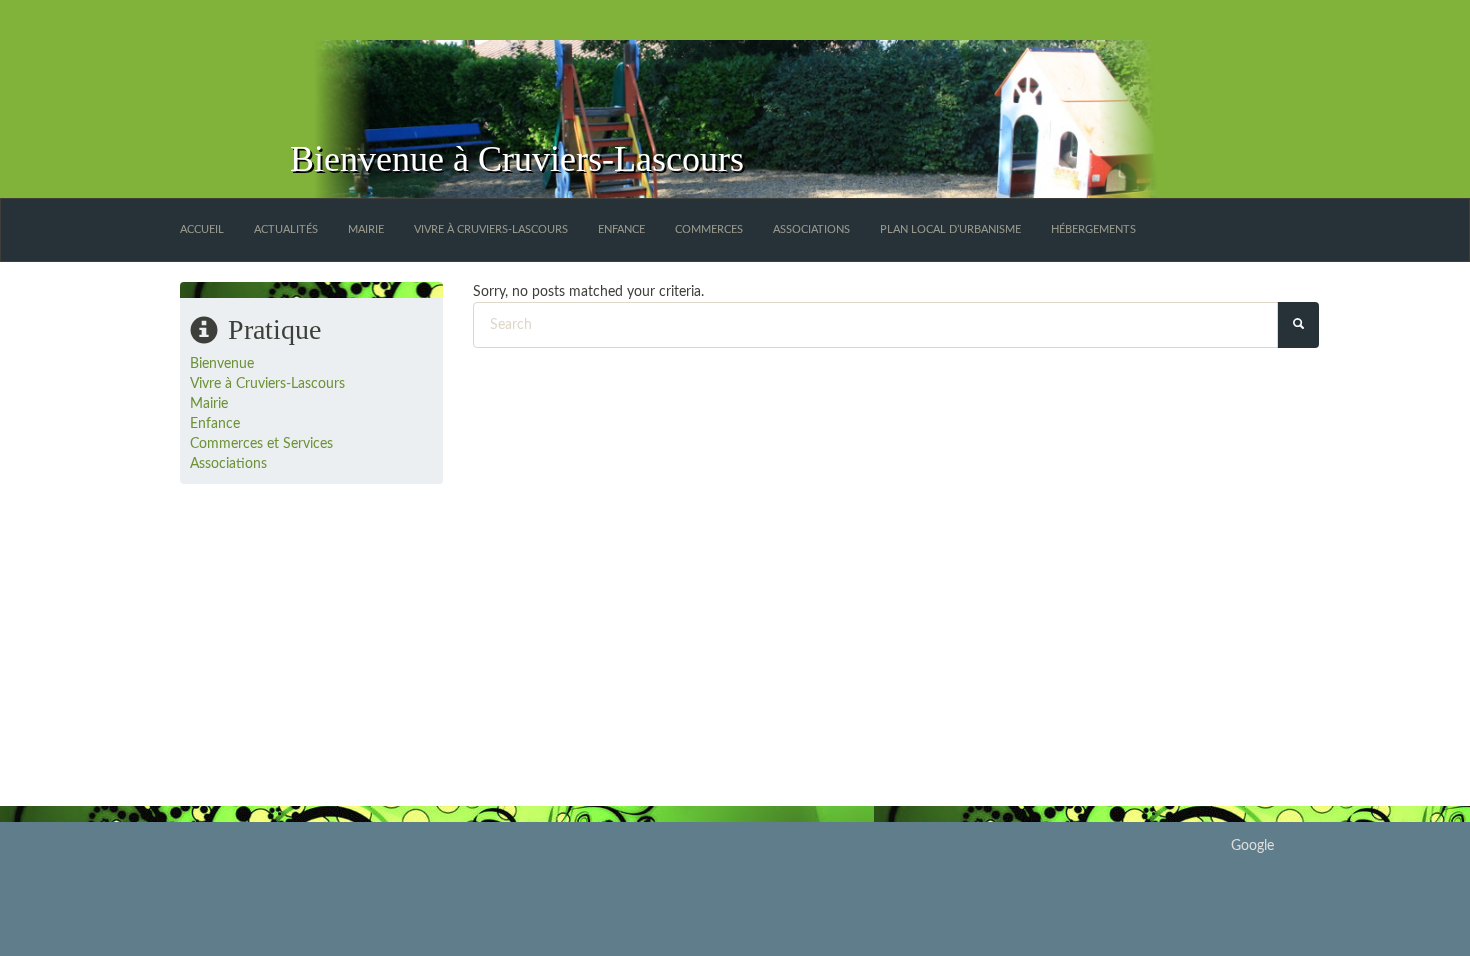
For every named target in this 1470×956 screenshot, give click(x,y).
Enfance (621, 229)
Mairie (366, 229)
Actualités (286, 229)
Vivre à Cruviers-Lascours (491, 229)
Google (1252, 846)
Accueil (202, 229)
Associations (811, 229)
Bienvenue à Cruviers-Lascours (517, 159)
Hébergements (1093, 229)
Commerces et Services (261, 444)
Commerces (709, 229)
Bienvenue (222, 364)
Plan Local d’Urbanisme (950, 229)
